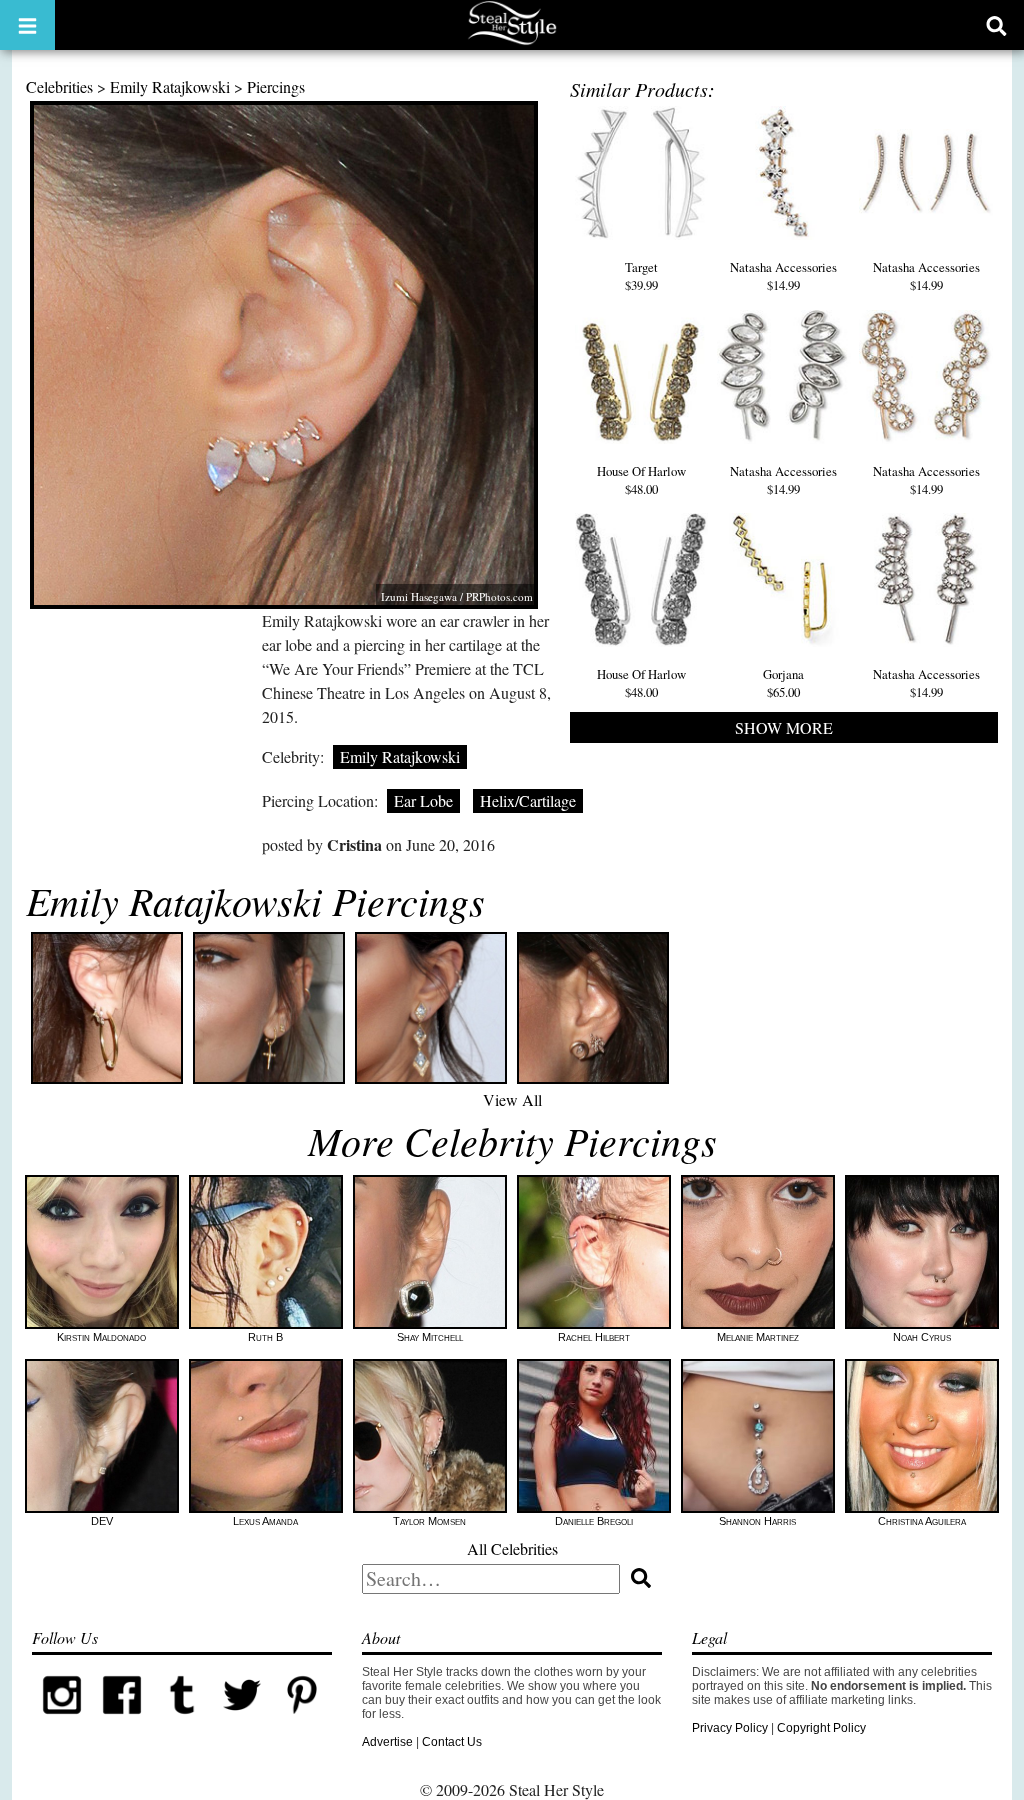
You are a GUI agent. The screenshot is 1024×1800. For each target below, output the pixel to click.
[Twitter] (242, 1721)
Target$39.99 (641, 276)
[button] (27, 25)
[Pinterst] (302, 1721)
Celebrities (59, 86)
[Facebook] (122, 1721)
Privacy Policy (730, 1728)
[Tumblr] (182, 1721)
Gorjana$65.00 (783, 683)
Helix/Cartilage (528, 800)
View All (512, 1099)
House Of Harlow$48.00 (641, 480)
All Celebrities (512, 1548)
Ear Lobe (423, 800)
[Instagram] (62, 1721)
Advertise (387, 1742)
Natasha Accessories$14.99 (783, 276)
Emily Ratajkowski (170, 86)
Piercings (276, 86)
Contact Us (452, 1742)
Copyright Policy (821, 1728)
